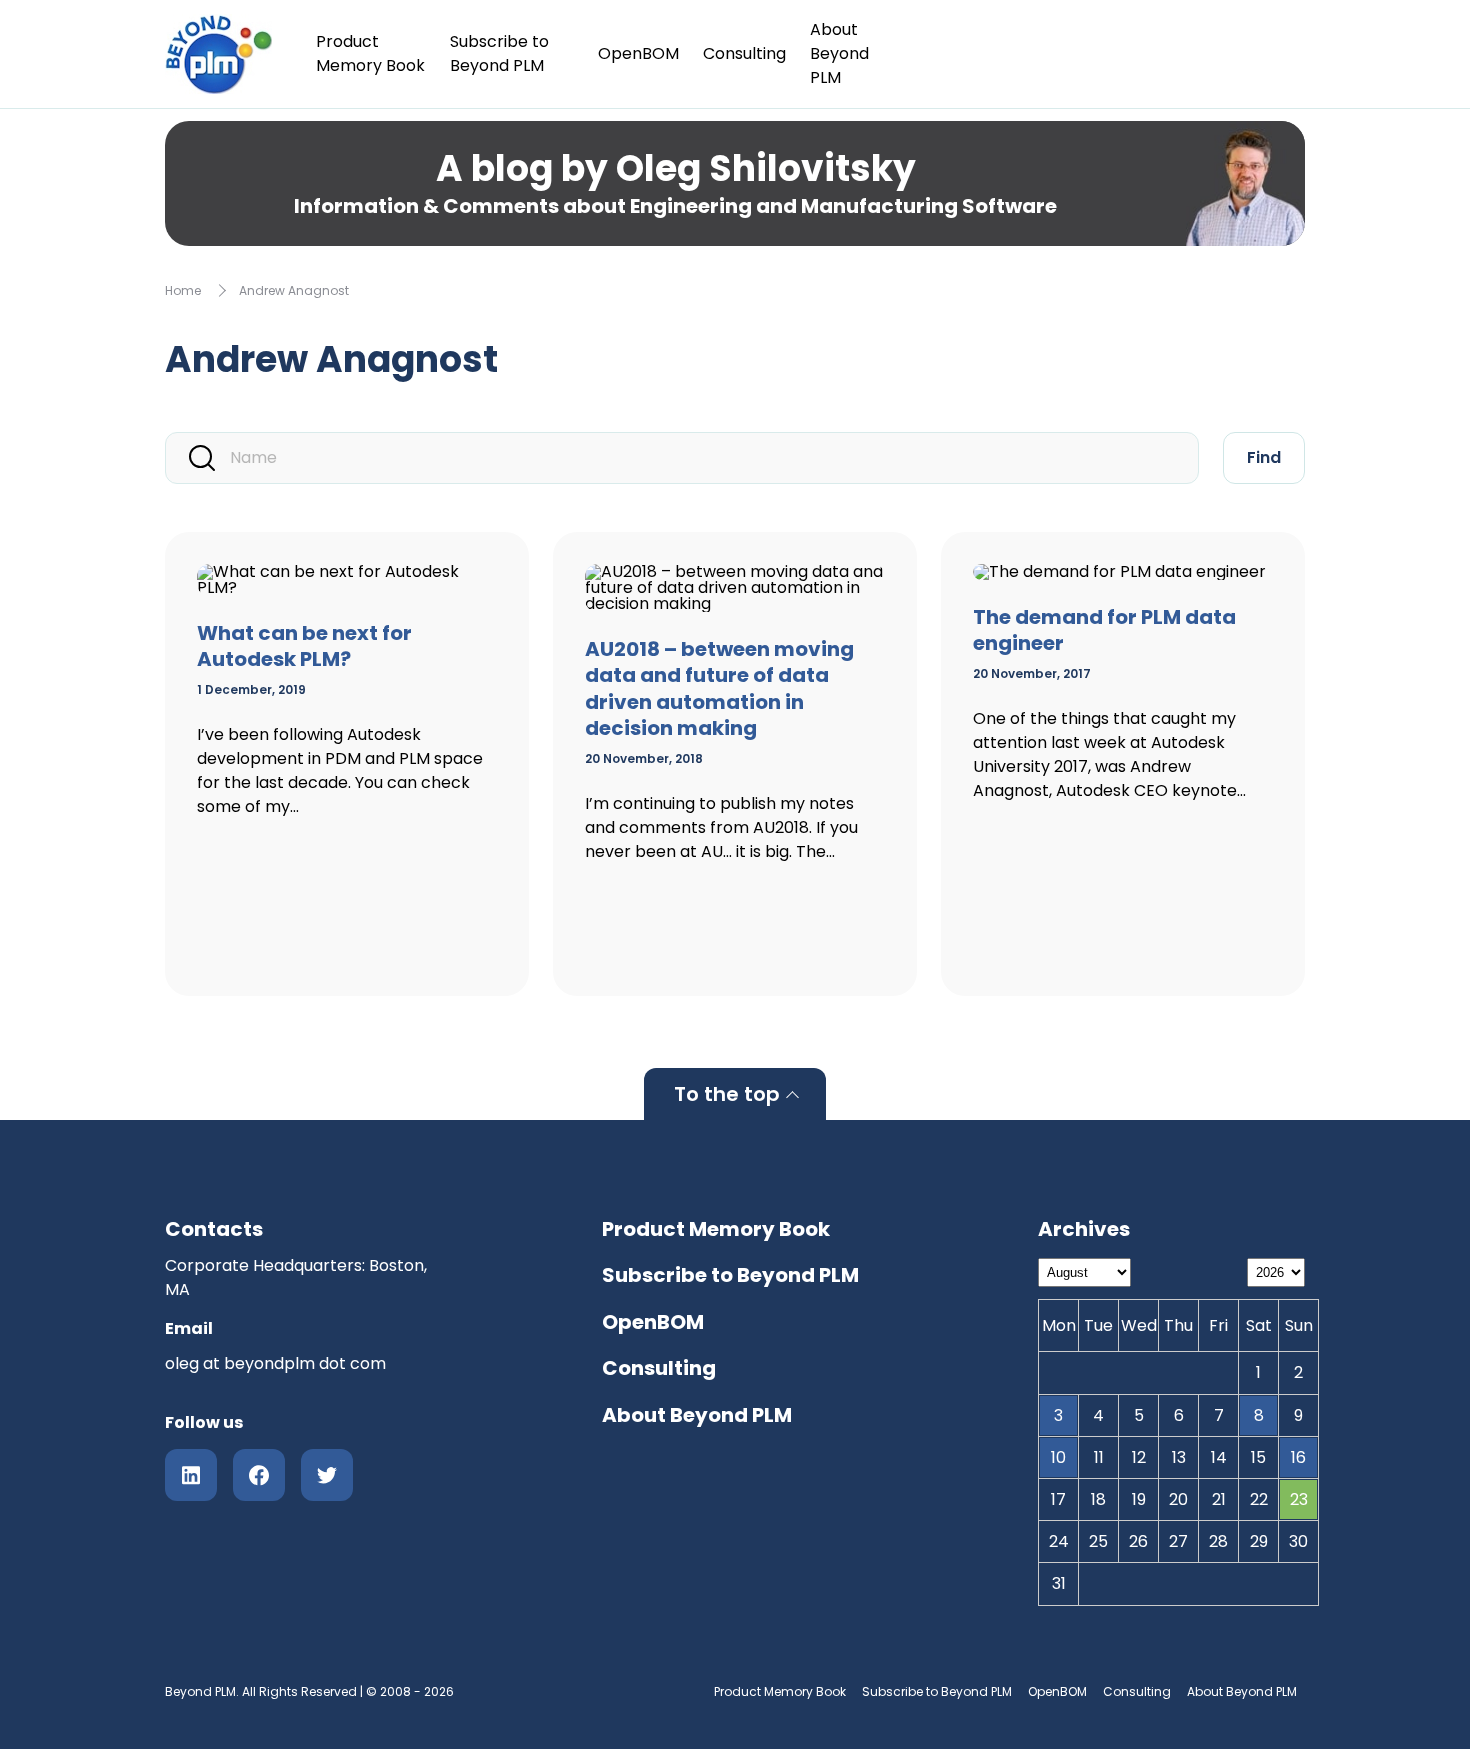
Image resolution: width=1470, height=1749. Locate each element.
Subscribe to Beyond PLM (499, 53)
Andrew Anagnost (294, 290)
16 (1298, 1457)
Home (183, 290)
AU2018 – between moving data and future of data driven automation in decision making (719, 689)
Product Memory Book (370, 53)
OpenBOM (638, 53)
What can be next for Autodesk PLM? (304, 646)
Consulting (744, 53)
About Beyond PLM (839, 53)
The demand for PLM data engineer (1104, 630)
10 (1058, 1457)
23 (1299, 1499)
